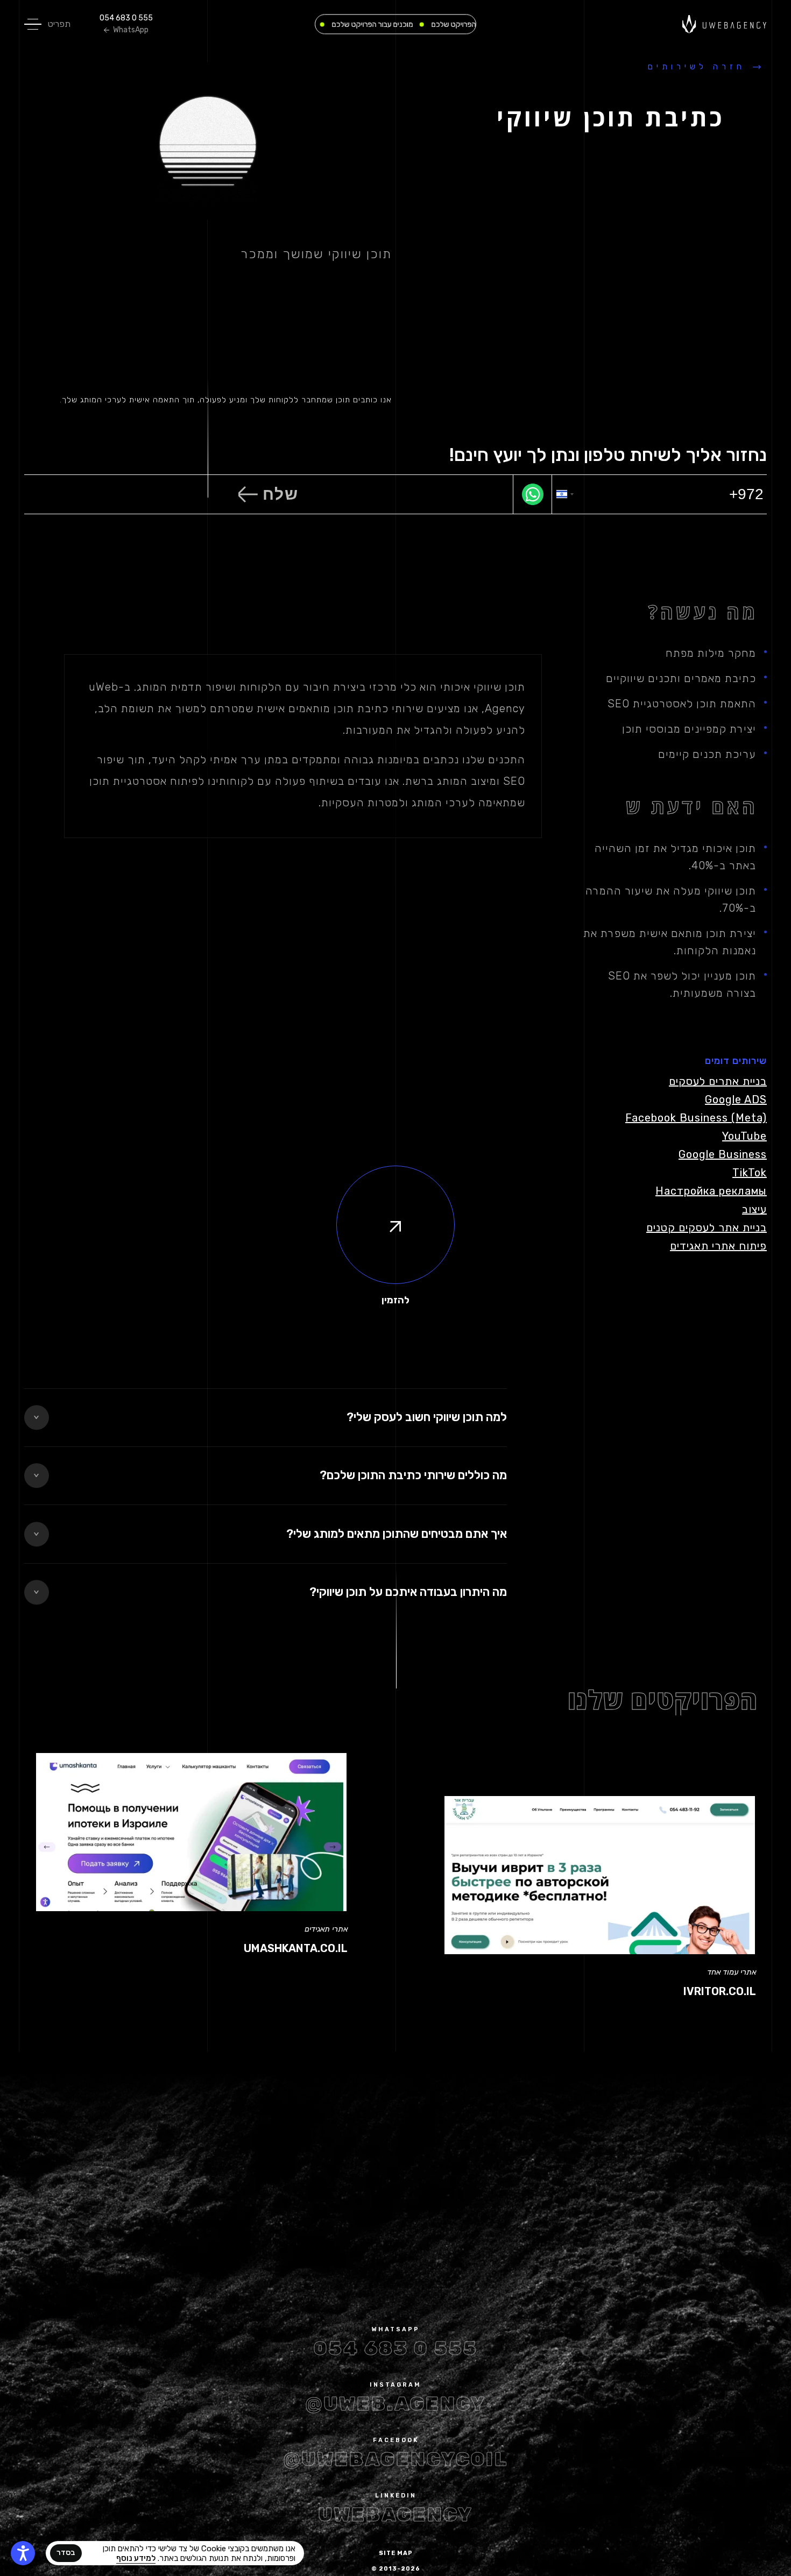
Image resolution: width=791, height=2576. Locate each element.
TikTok (750, 1173)
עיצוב (754, 1209)
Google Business (723, 1154)
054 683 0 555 (126, 18)
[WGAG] (23, 2553)
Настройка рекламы (711, 1191)
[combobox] (564, 494)
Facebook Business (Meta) (696, 1118)
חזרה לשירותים (697, 67)
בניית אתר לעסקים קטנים (707, 1227)
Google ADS (736, 1099)
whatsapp (396, 2329)
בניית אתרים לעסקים (718, 1081)
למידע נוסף (136, 2558)
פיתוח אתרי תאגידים (718, 1246)
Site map (396, 2553)
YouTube (744, 1136)
